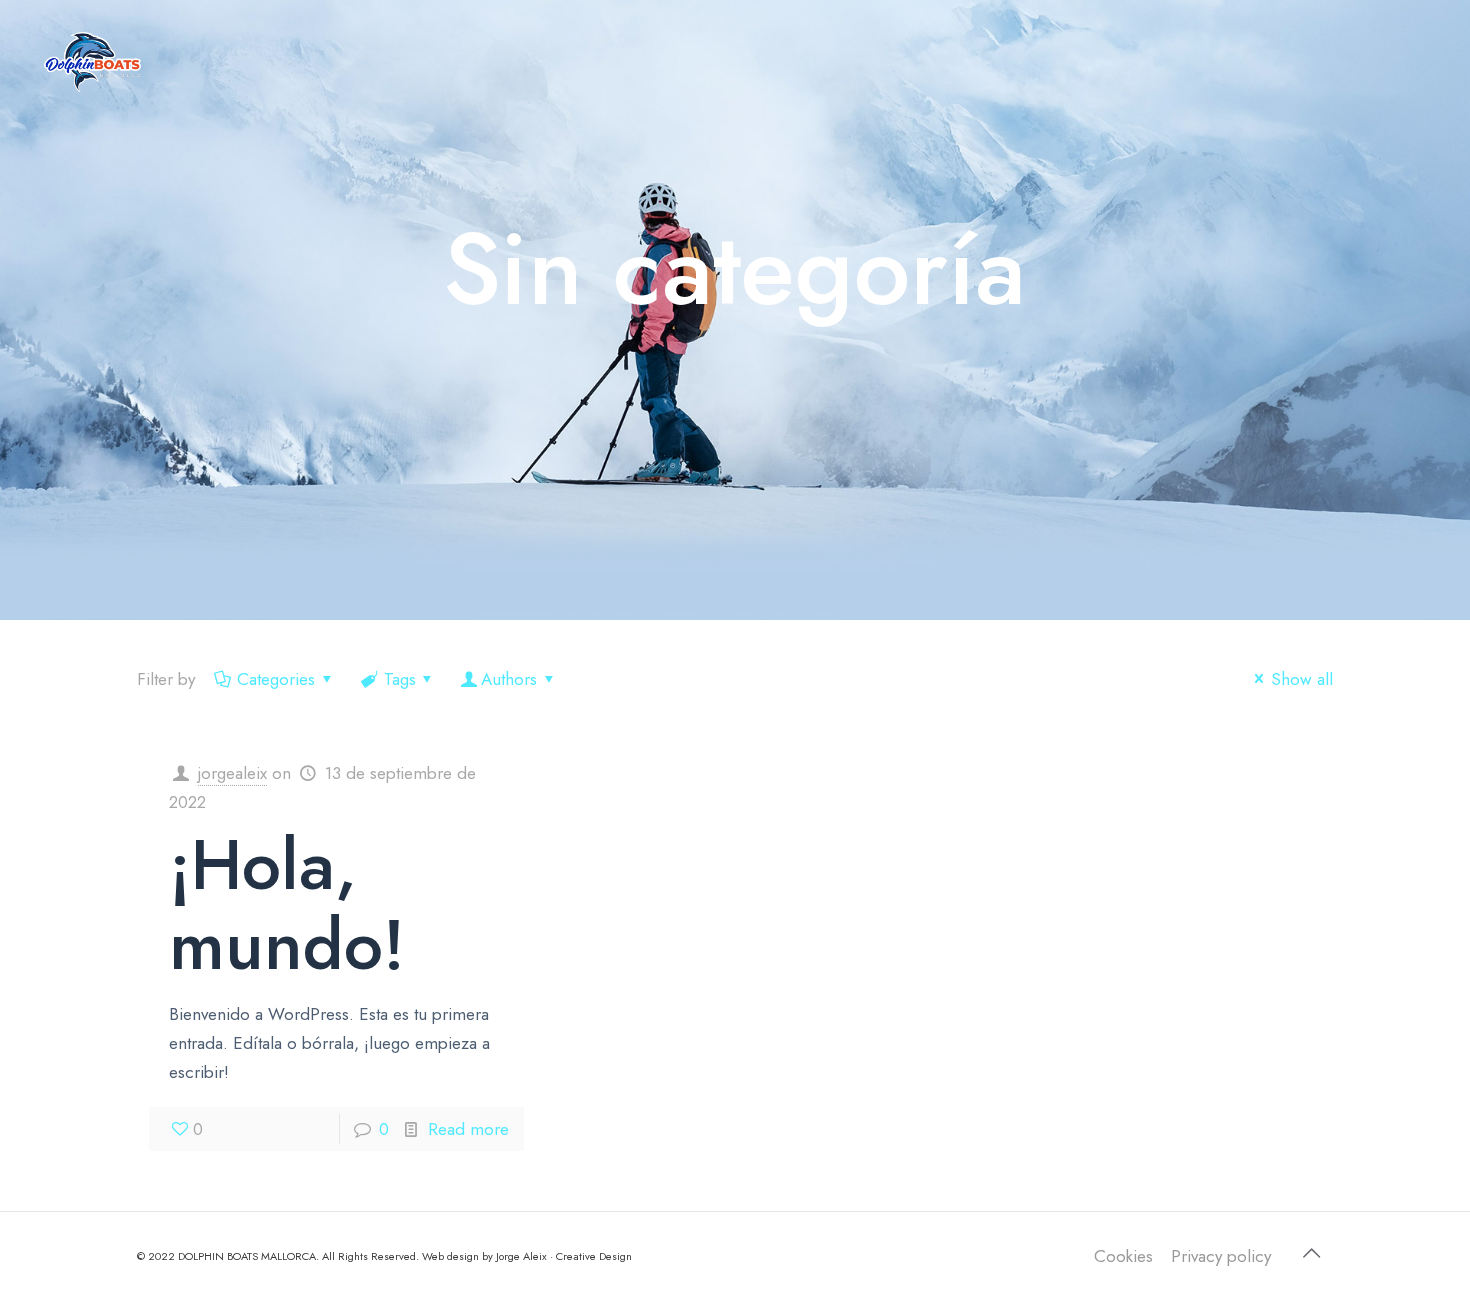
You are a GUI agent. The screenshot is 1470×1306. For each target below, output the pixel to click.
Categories (276, 679)
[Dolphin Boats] (93, 60)
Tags (400, 679)
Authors (509, 679)
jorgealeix (232, 773)
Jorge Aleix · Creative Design (564, 1256)
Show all (1302, 679)
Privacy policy (1221, 1256)
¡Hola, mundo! (287, 904)
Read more (468, 1129)
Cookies (1123, 1256)
